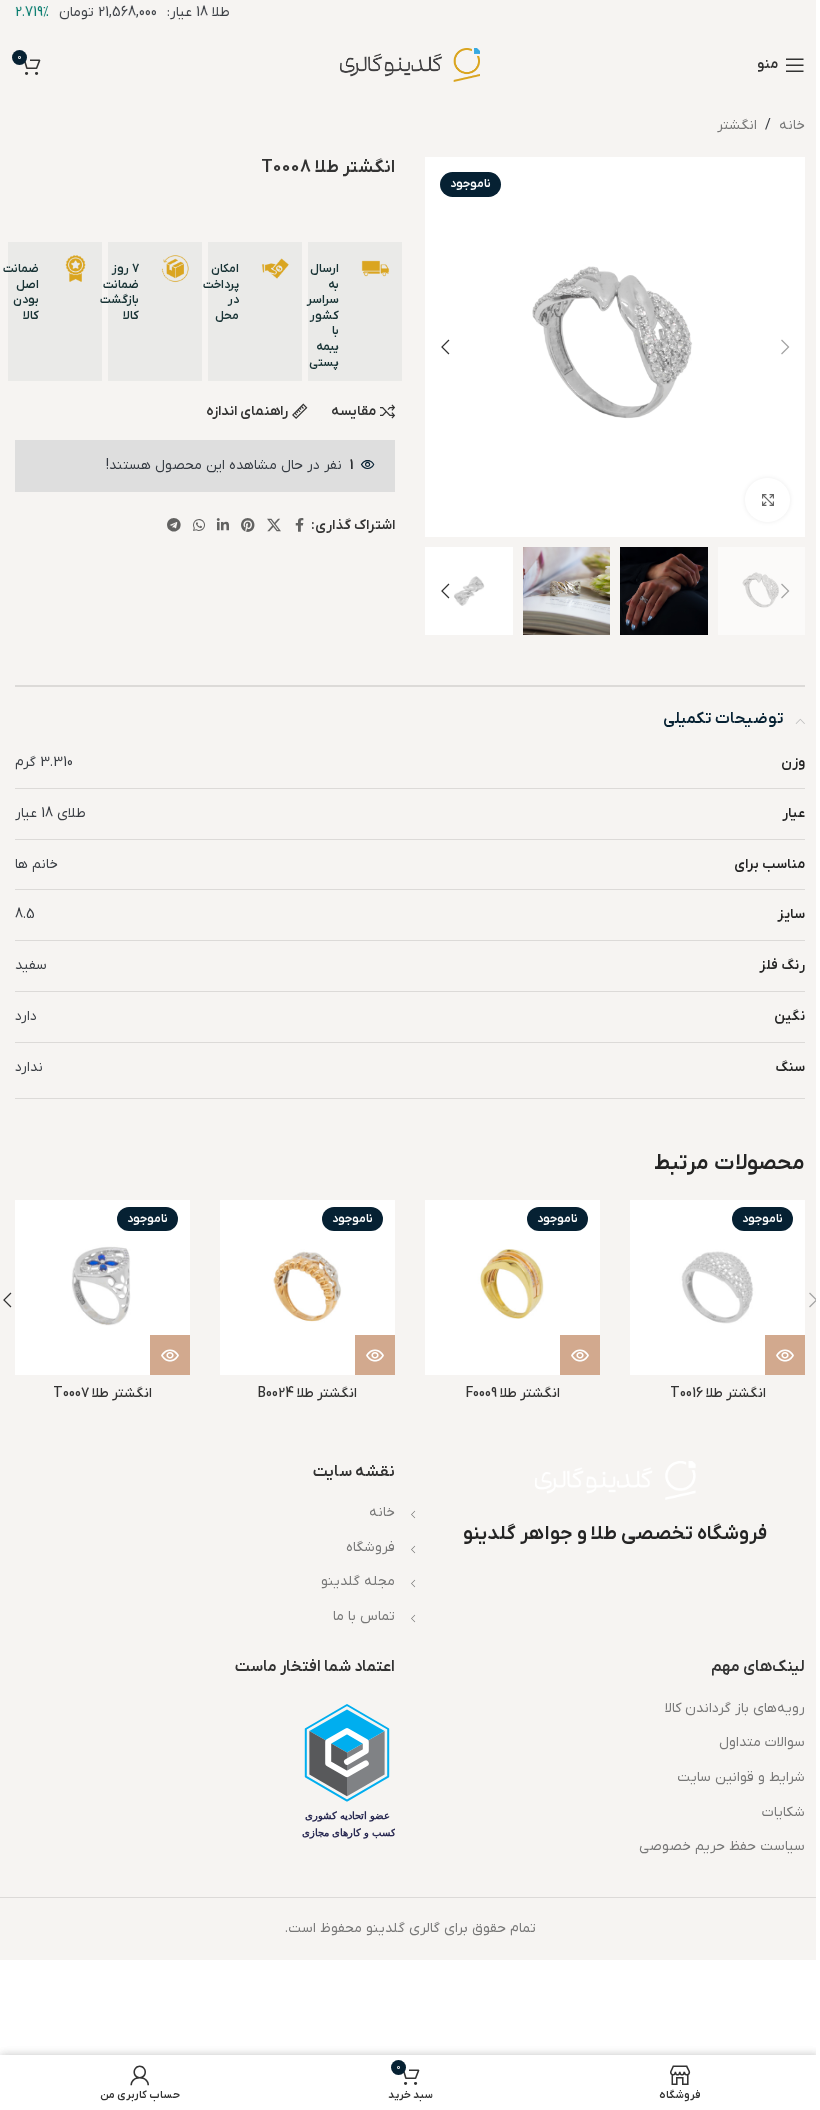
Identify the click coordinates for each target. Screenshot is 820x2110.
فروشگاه (370, 1547)
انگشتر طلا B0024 (307, 1393)
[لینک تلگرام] (174, 526)
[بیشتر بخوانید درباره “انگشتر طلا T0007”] (170, 1355)
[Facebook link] (299, 526)
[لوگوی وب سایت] (410, 64)
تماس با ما (364, 1616)
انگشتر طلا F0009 (513, 1393)
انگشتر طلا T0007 (102, 1393)
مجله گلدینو (358, 1581)
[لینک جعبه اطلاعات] (355, 311)
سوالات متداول (762, 1742)
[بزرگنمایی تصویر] (767, 500)
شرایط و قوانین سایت (741, 1777)
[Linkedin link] (223, 526)
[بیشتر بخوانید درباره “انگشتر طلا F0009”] (580, 1355)
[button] (785, 347)
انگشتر (737, 125)
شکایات (783, 1812)
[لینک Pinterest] (248, 526)
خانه (792, 125)
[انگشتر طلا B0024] (307, 1287)
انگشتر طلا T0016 (718, 1393)
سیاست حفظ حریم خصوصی (722, 1846)
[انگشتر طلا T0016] (717, 1287)
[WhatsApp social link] (199, 526)
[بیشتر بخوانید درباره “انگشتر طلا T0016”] (785, 1355)
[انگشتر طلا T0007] (102, 1287)
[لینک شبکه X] (274, 526)
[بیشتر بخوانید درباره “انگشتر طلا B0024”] (375, 1355)
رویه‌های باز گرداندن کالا (735, 1708)
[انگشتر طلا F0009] (512, 1287)
